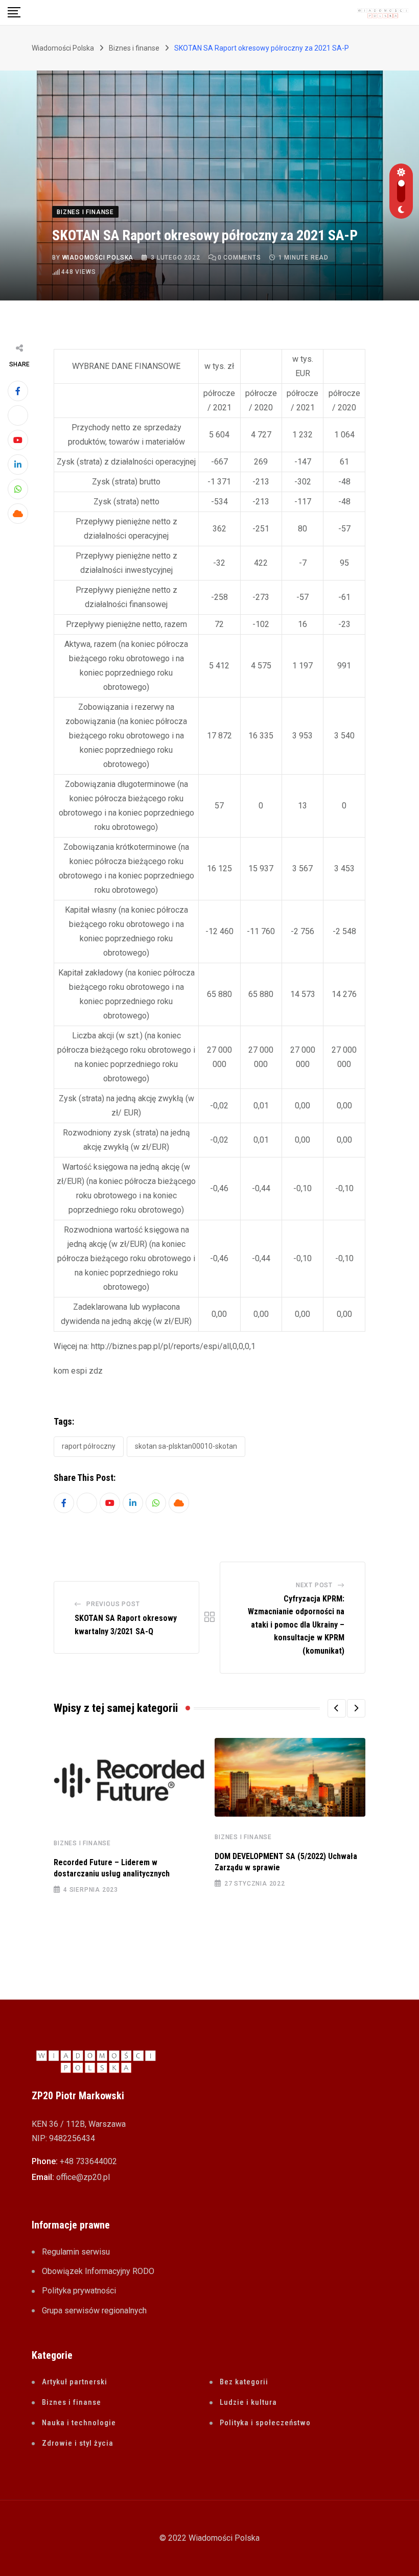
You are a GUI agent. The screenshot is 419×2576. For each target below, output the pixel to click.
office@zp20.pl (83, 2177)
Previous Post (113, 1604)
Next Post (314, 1585)
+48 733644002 (88, 2161)
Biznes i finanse (82, 1843)
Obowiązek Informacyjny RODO (98, 2271)
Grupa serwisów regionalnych (94, 2311)
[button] (337, 1708)
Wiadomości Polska (98, 258)
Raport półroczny (89, 1446)
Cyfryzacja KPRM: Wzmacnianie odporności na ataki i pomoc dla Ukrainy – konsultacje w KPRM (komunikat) (296, 1625)
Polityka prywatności (79, 2291)
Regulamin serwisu (76, 2252)
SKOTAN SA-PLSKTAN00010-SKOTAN (186, 1446)
